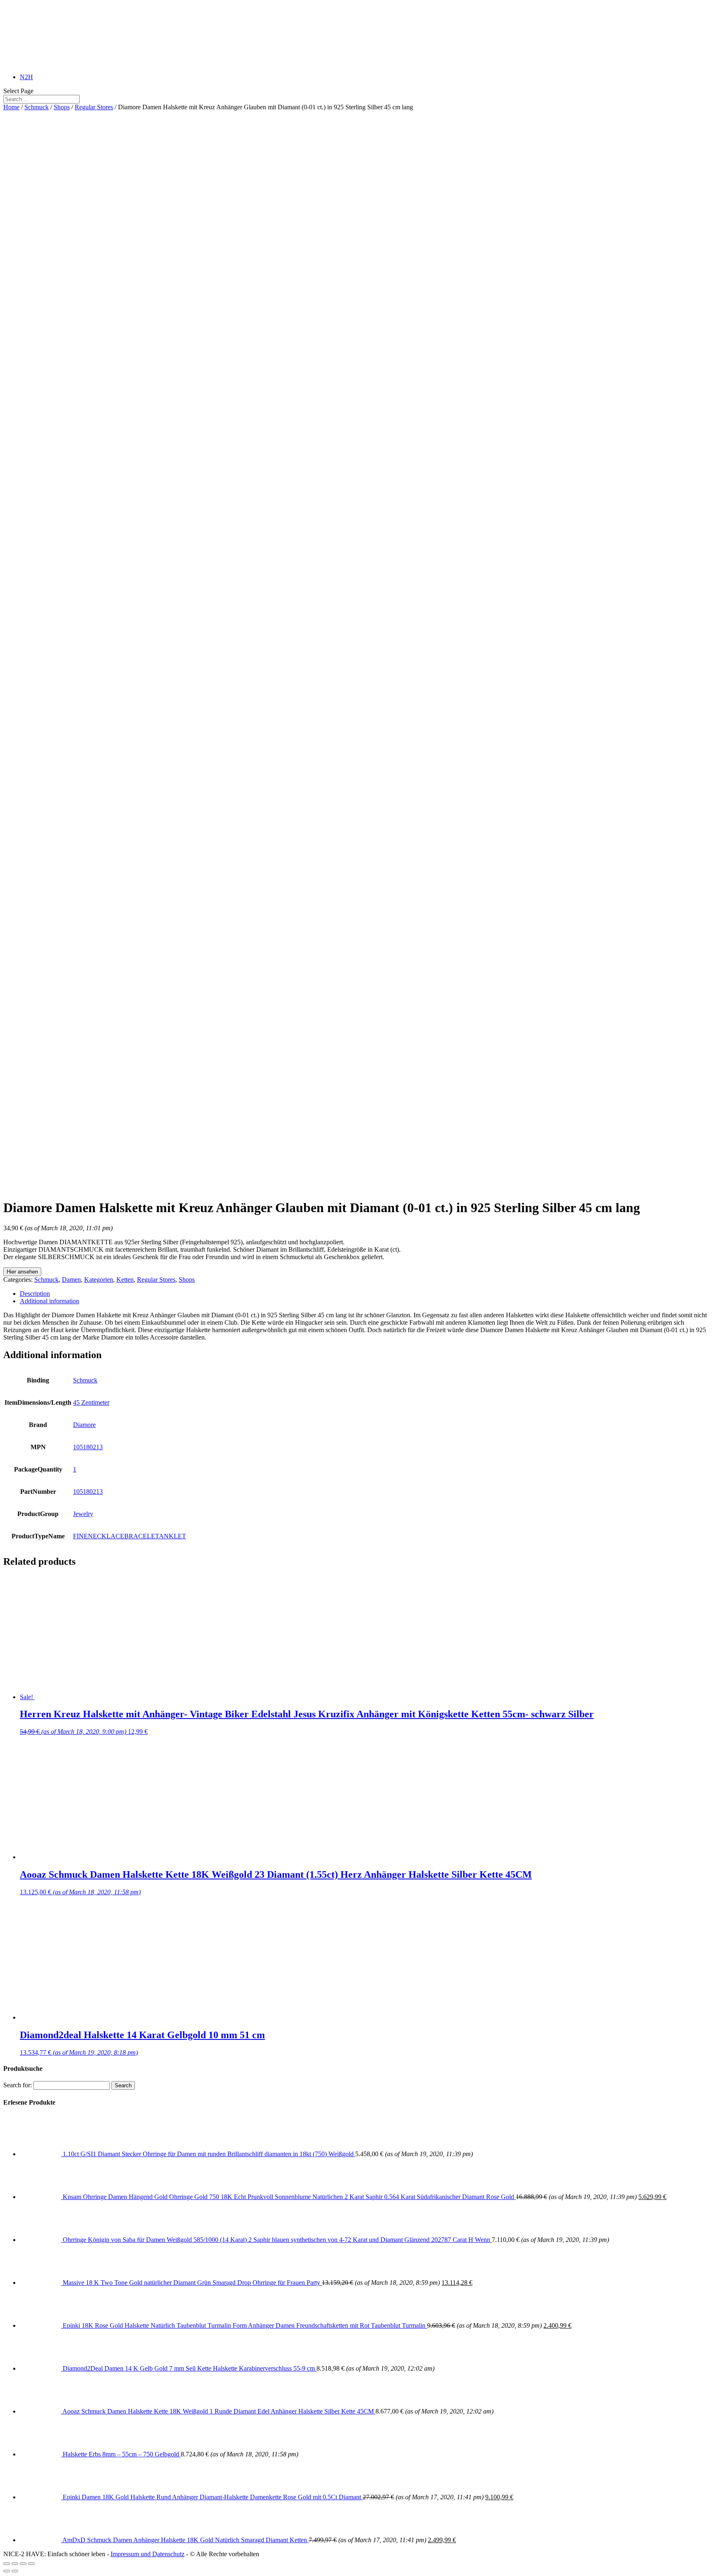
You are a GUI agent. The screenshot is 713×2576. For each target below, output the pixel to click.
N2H (26, 77)
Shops (62, 107)
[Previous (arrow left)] (7, 2571)
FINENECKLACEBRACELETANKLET (130, 1536)
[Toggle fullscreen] (23, 2564)
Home (11, 107)
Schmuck (37, 107)
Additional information (50, 1301)
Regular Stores (94, 107)
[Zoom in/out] (31, 2564)
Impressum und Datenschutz (148, 2554)
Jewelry (83, 1514)
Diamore (84, 1425)
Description (35, 1294)
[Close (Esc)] (7, 2564)
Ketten (125, 1280)
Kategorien (99, 1280)
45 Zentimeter (91, 1402)
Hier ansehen (22, 1272)
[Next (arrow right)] (15, 2571)
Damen (71, 1280)
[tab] (365, 1294)
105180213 (88, 1447)
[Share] (15, 2564)
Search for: (18, 2085)
